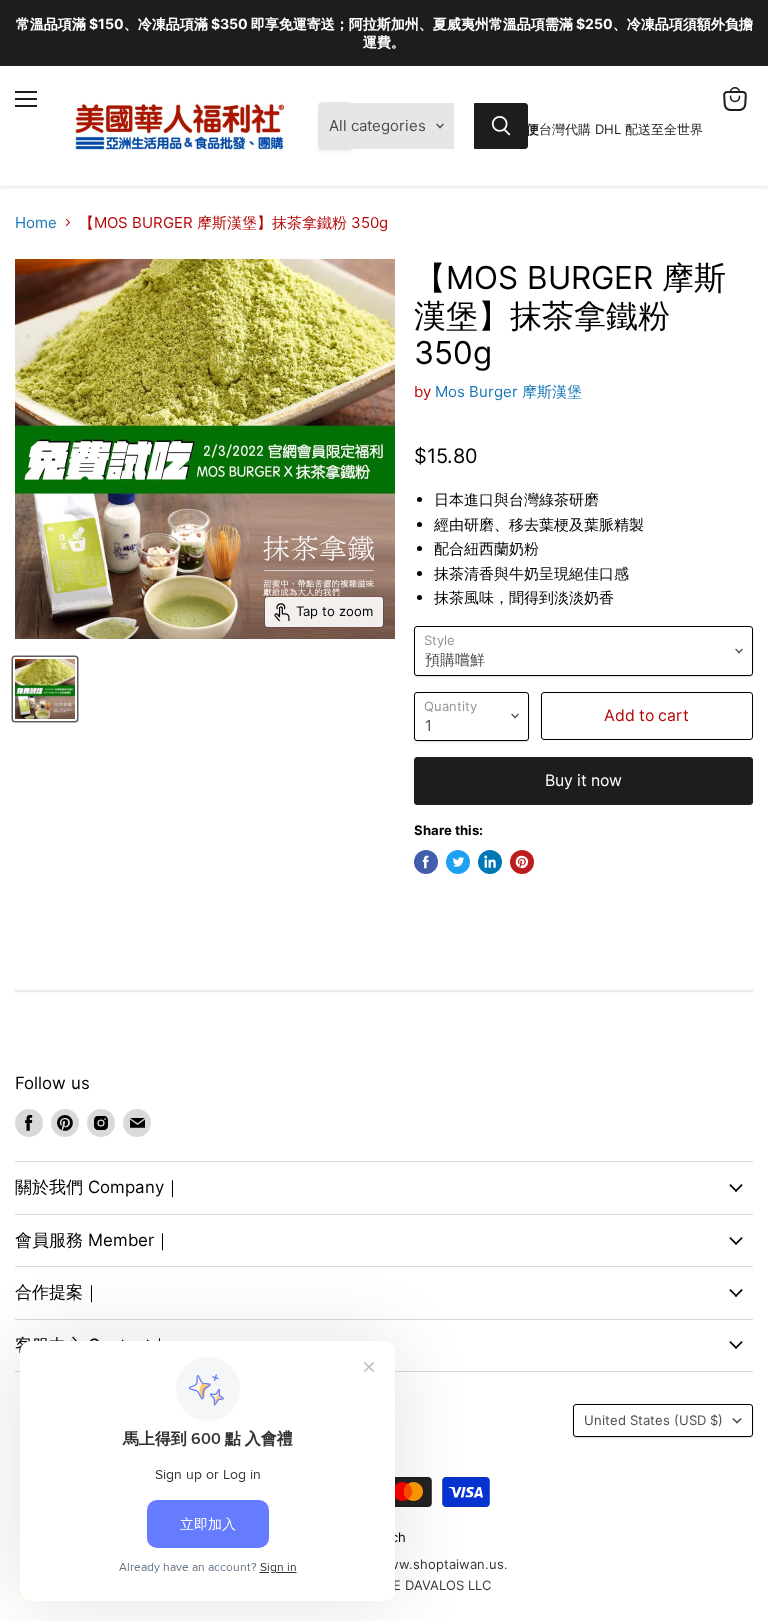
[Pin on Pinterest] (522, 862)
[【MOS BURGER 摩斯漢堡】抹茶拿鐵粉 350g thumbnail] (45, 689)
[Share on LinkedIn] (490, 862)
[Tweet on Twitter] (458, 862)
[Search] (501, 126)
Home (36, 222)
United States (653, 1420)
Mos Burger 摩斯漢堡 (508, 391)
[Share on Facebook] (426, 862)
